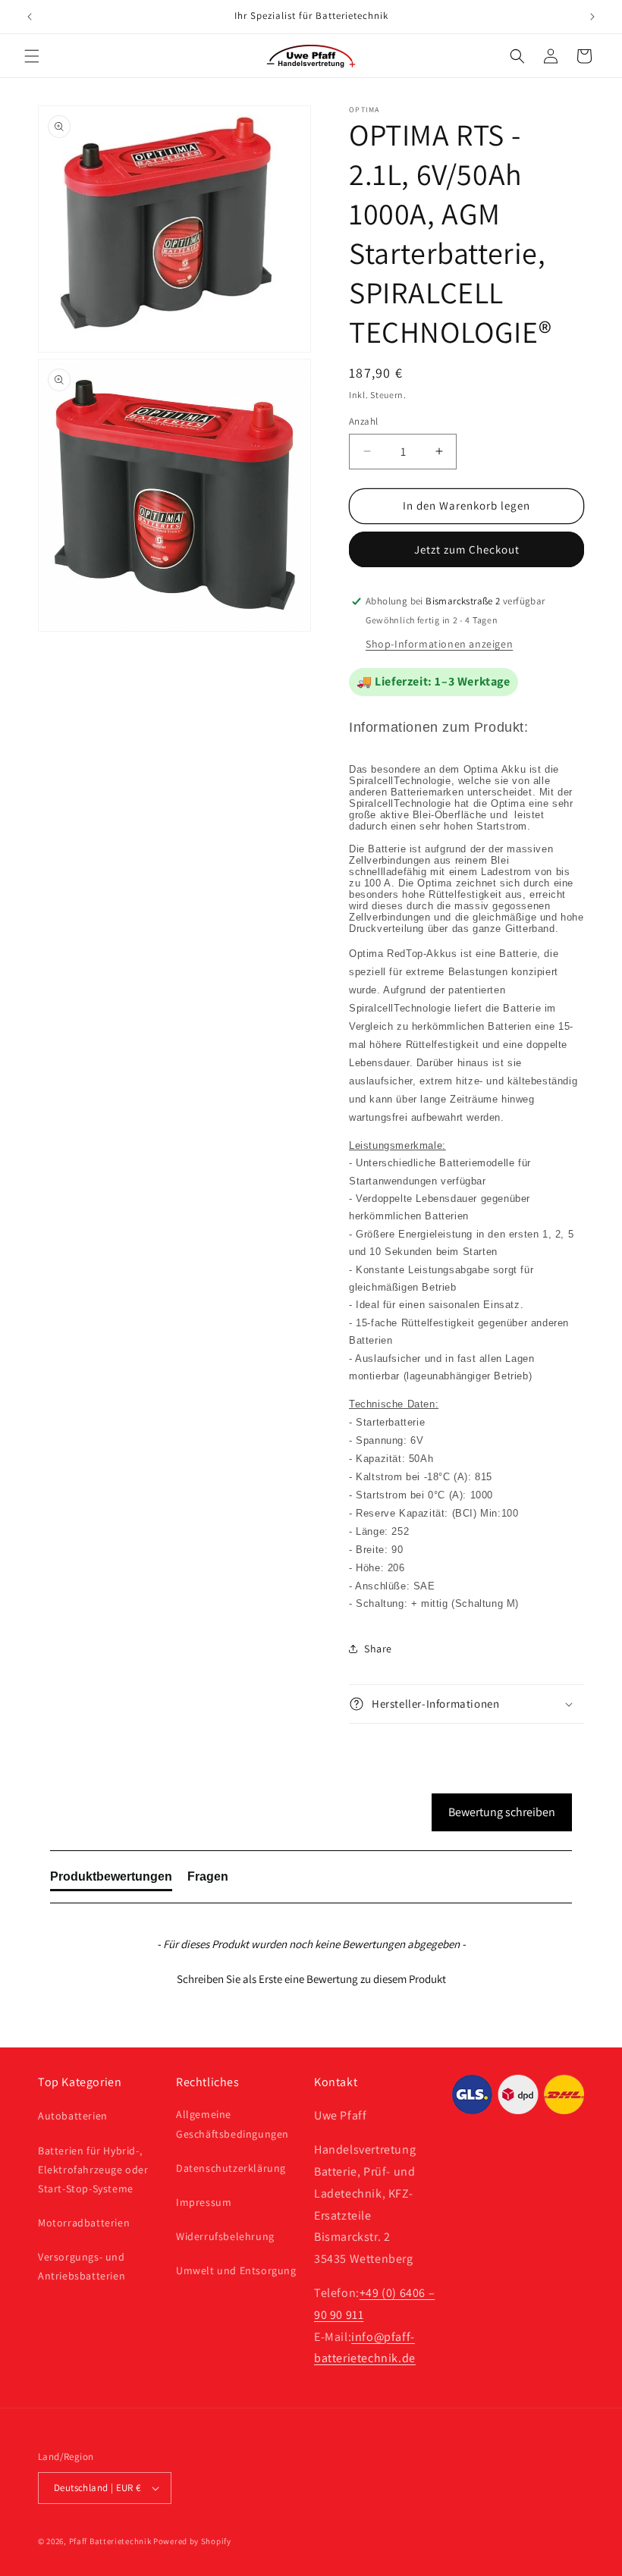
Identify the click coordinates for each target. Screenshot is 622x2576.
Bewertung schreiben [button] (502, 1812)
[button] (32, 56)
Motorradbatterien (84, 2223)
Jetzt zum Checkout (467, 549)
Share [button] (378, 1649)
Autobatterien (73, 2116)
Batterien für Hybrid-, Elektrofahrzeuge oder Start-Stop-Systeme (93, 2170)
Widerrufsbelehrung (225, 2236)
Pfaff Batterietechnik (110, 2541)
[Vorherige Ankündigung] (30, 17)
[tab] (111, 1880)
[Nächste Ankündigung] (592, 17)
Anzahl (363, 421)
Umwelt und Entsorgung (236, 2270)
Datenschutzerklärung (231, 2168)
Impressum (204, 2202)
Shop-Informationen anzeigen (439, 644)
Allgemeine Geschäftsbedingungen (232, 2124)
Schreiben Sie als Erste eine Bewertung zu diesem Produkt (311, 1979)
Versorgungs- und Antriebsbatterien (82, 2266)
